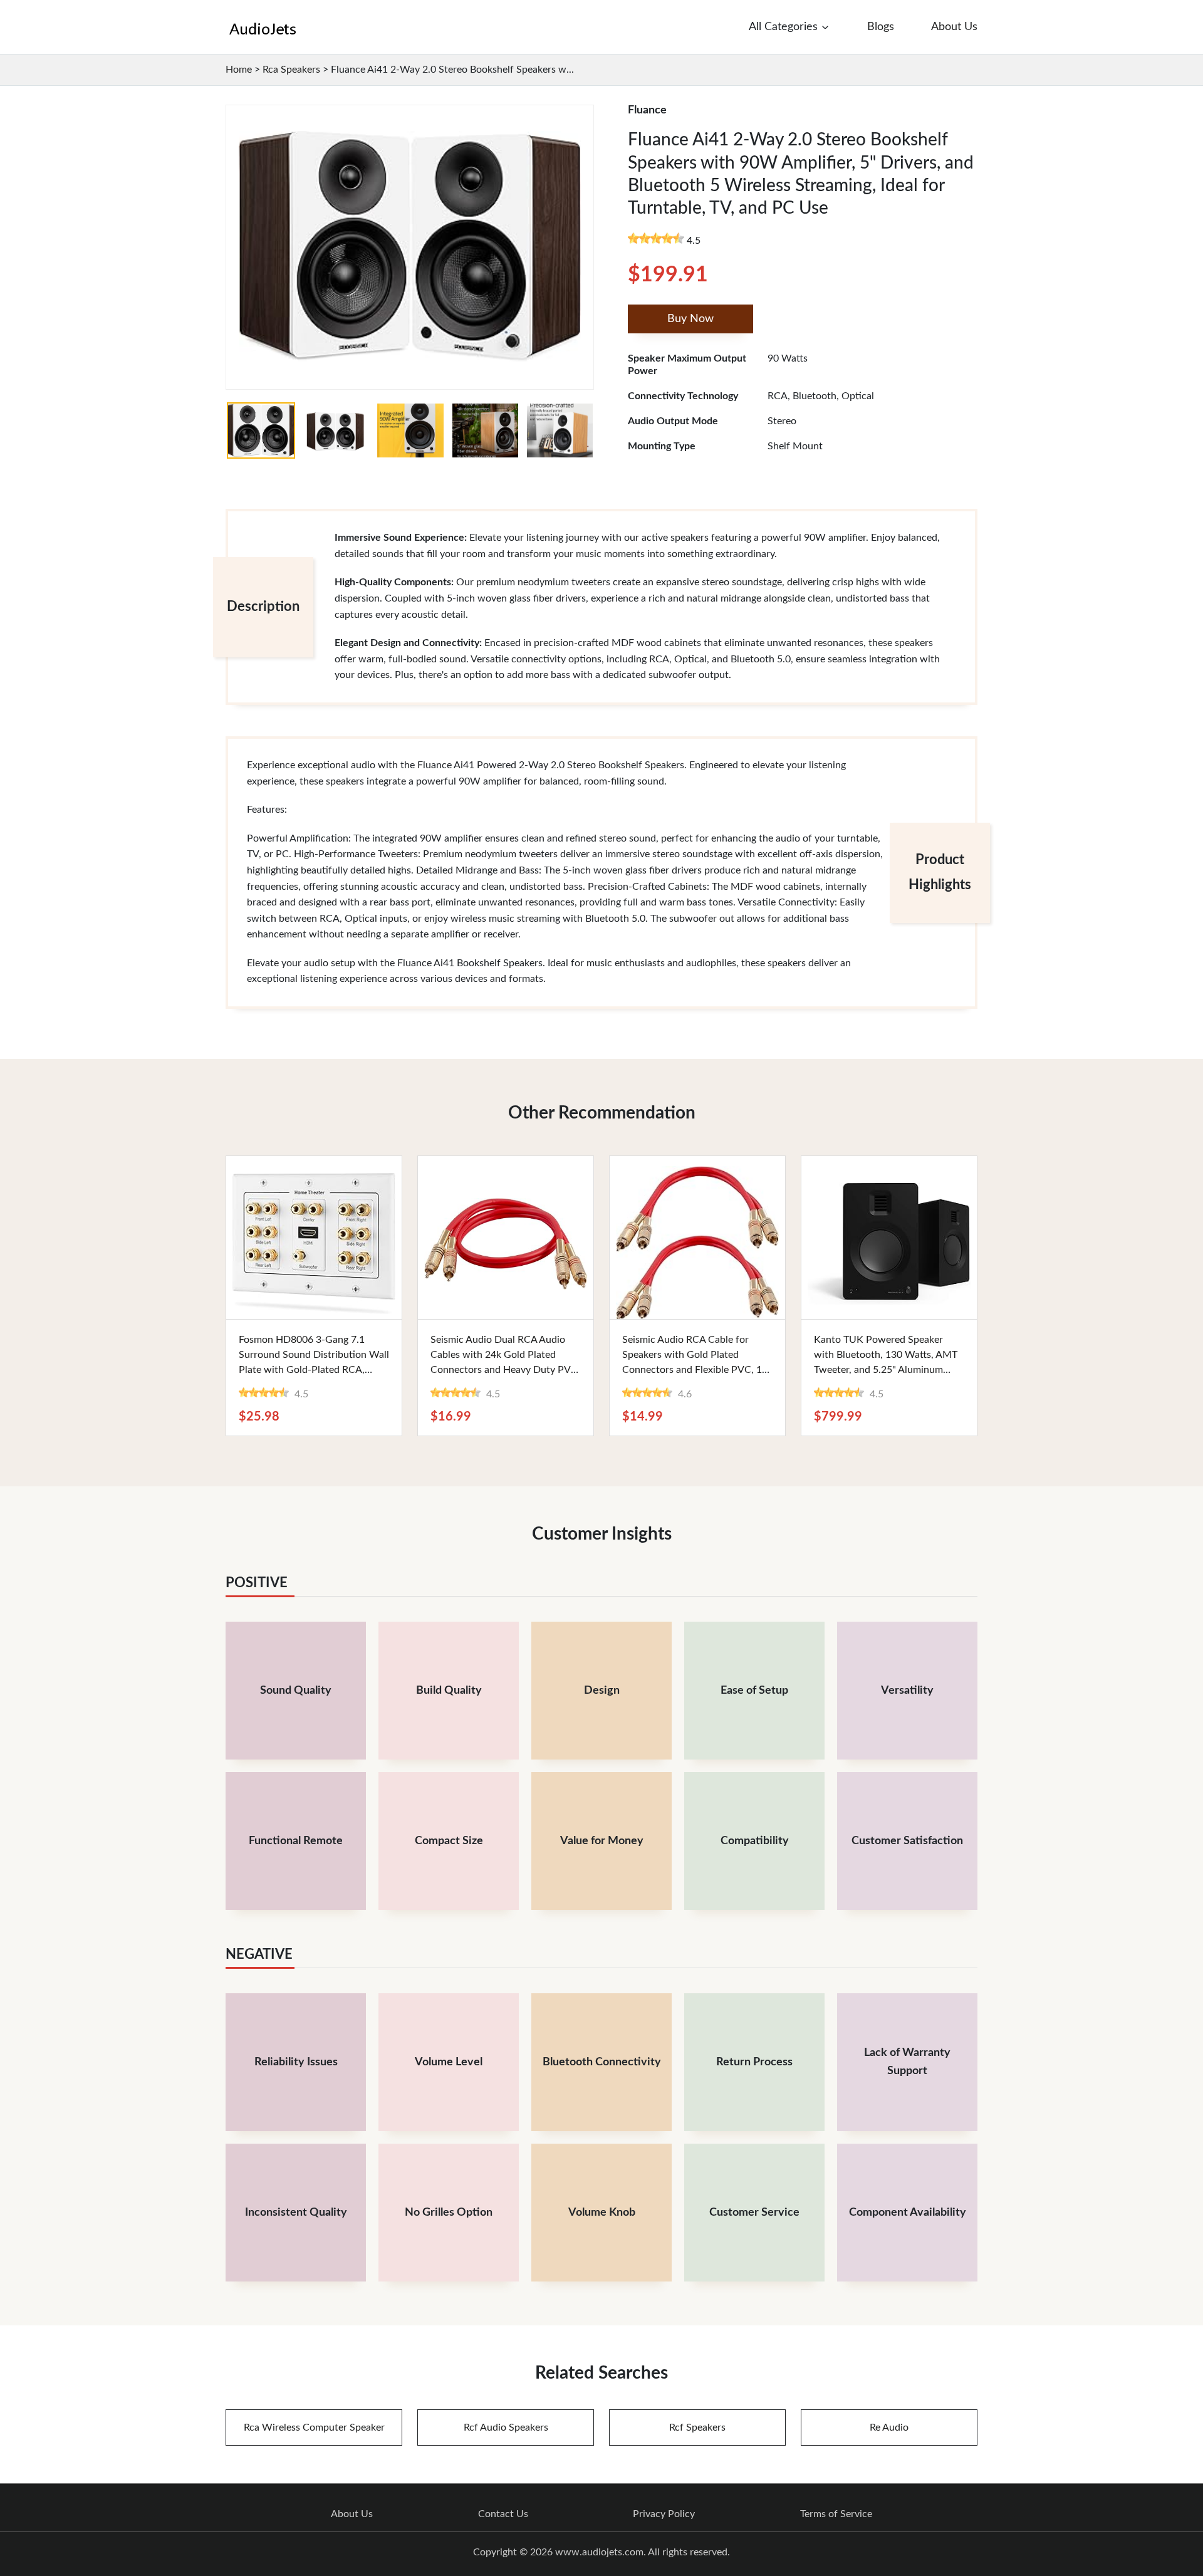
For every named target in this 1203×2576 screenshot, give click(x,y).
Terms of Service (836, 2514)
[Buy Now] (314, 1238)
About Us (352, 2514)
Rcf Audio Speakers (506, 2427)
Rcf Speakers (697, 2427)
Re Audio (889, 2427)
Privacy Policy (664, 2514)
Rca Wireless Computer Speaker (314, 2427)
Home (239, 70)
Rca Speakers (291, 70)
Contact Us (503, 2514)
